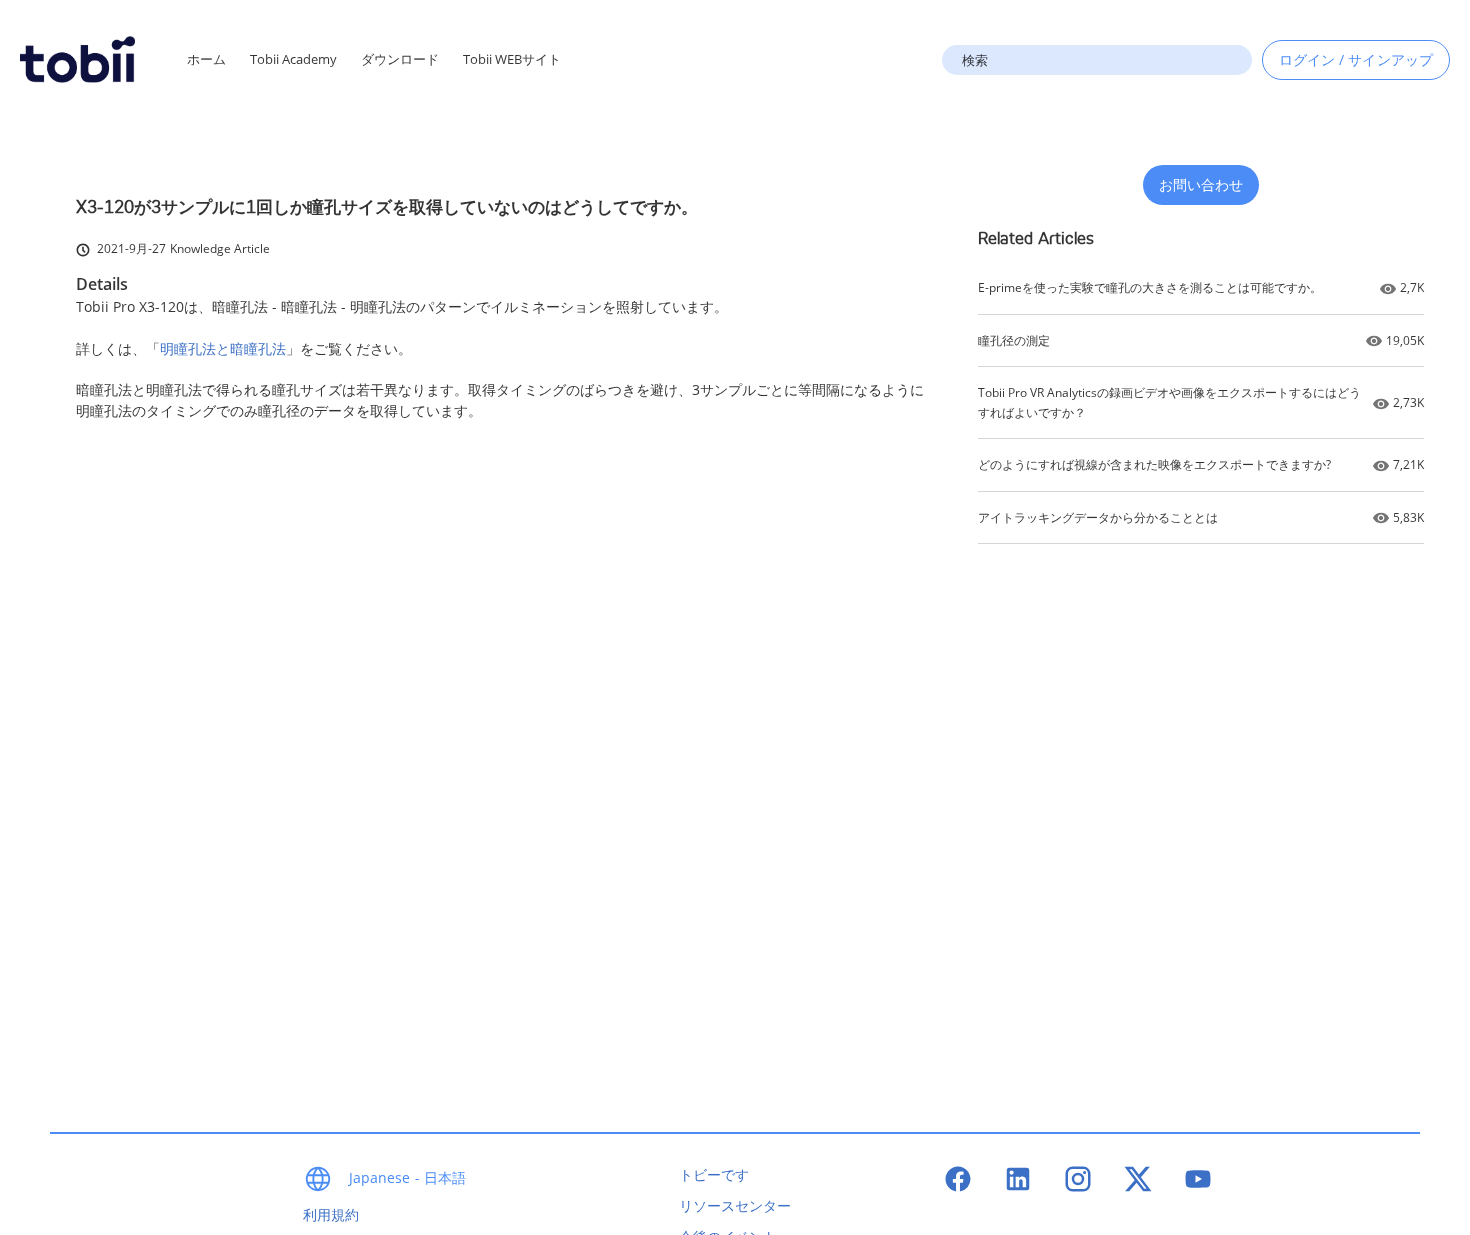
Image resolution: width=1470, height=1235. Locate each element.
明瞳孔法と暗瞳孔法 (223, 348)
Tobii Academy (293, 59)
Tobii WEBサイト (512, 59)
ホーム (206, 59)
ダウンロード (400, 59)
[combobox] (1097, 60)
